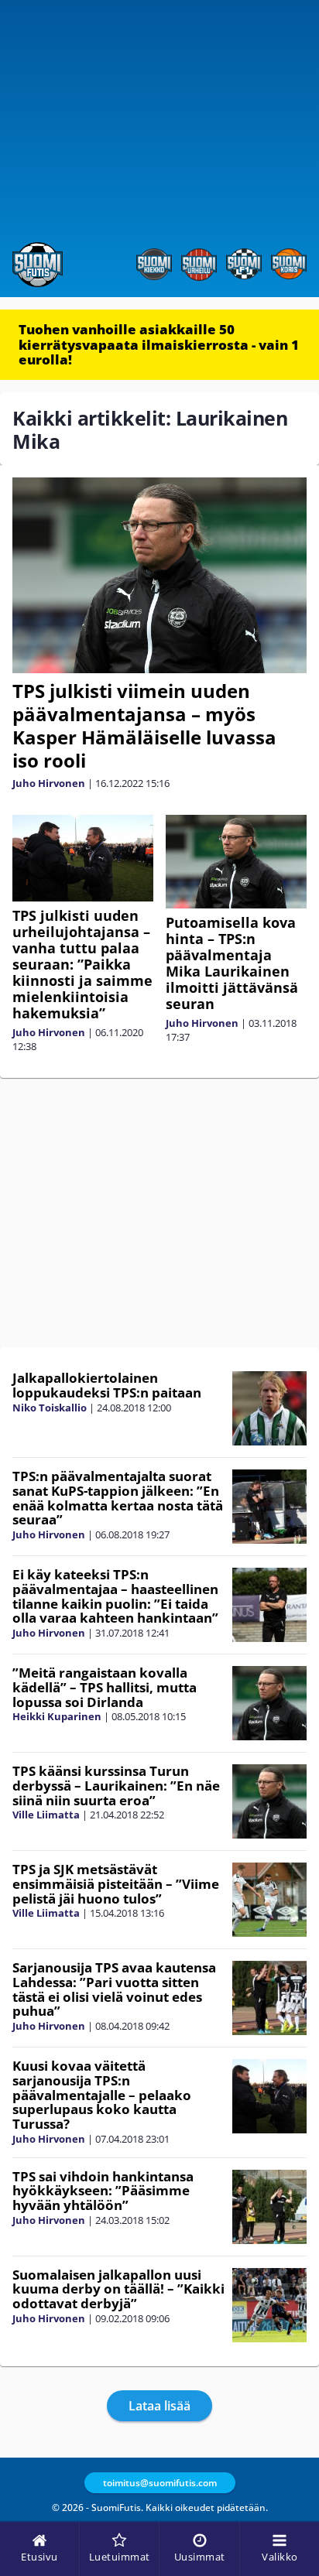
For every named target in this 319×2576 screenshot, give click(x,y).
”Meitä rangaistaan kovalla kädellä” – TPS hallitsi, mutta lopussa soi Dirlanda (105, 1687)
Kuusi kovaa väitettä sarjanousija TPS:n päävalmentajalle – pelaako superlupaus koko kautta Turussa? (102, 2095)
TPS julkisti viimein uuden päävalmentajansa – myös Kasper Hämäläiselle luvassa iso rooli (144, 725)
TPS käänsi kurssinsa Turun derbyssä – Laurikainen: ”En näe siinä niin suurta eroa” (116, 1785)
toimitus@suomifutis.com (160, 2483)
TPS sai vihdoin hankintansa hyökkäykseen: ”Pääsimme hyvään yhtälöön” (103, 2191)
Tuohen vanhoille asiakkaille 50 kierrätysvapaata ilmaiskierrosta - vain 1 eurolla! (159, 344)
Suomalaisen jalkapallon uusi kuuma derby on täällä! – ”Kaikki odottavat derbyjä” (118, 2289)
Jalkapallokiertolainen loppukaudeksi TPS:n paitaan (107, 1385)
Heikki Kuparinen (57, 1716)
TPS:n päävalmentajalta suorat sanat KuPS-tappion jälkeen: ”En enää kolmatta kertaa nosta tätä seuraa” (118, 1498)
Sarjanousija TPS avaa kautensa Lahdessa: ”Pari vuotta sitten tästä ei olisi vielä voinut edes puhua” (114, 1989)
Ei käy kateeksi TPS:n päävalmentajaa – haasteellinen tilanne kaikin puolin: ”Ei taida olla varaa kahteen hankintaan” (115, 1596)
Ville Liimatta (46, 1815)
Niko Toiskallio (50, 1408)
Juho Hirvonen (49, 783)
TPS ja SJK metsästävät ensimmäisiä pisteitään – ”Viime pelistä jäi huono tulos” (116, 1883)
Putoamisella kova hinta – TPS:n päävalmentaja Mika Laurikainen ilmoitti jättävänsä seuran (232, 963)
